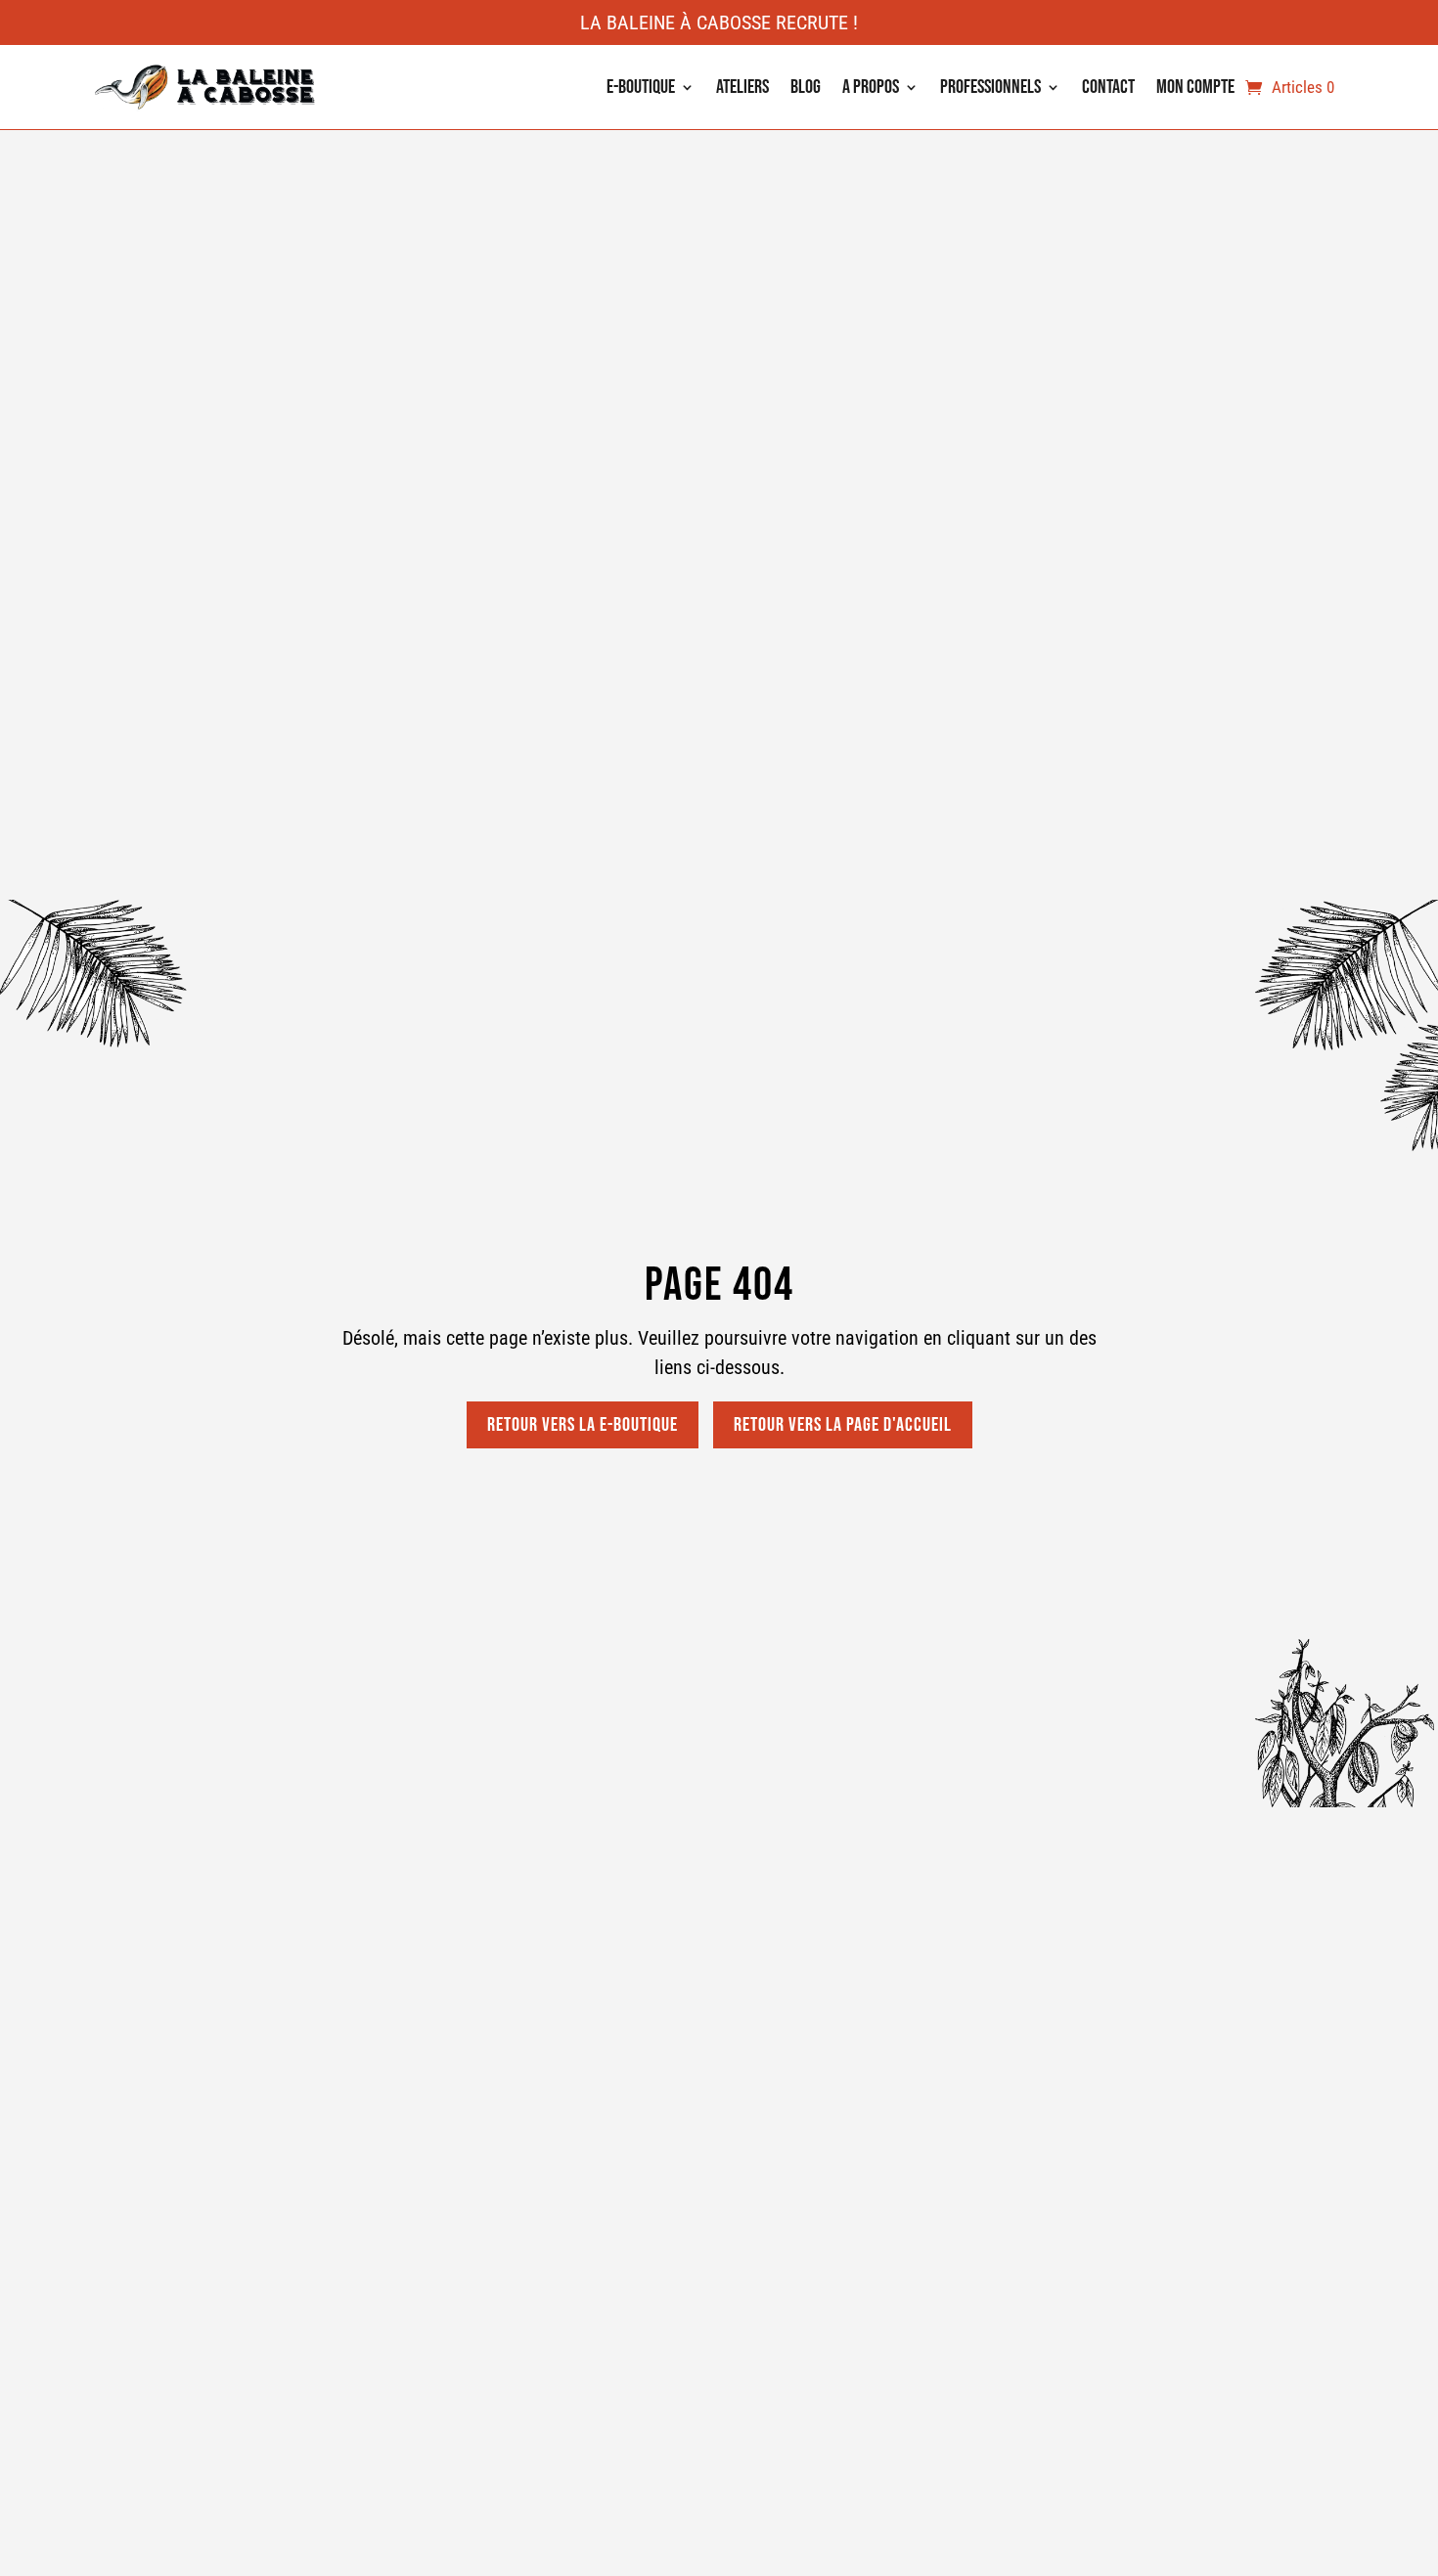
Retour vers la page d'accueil (843, 1425)
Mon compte (1195, 87)
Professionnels (990, 87)
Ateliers (742, 87)
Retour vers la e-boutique (583, 1425)
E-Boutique (641, 87)
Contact (1108, 87)
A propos (871, 87)
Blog (806, 87)
